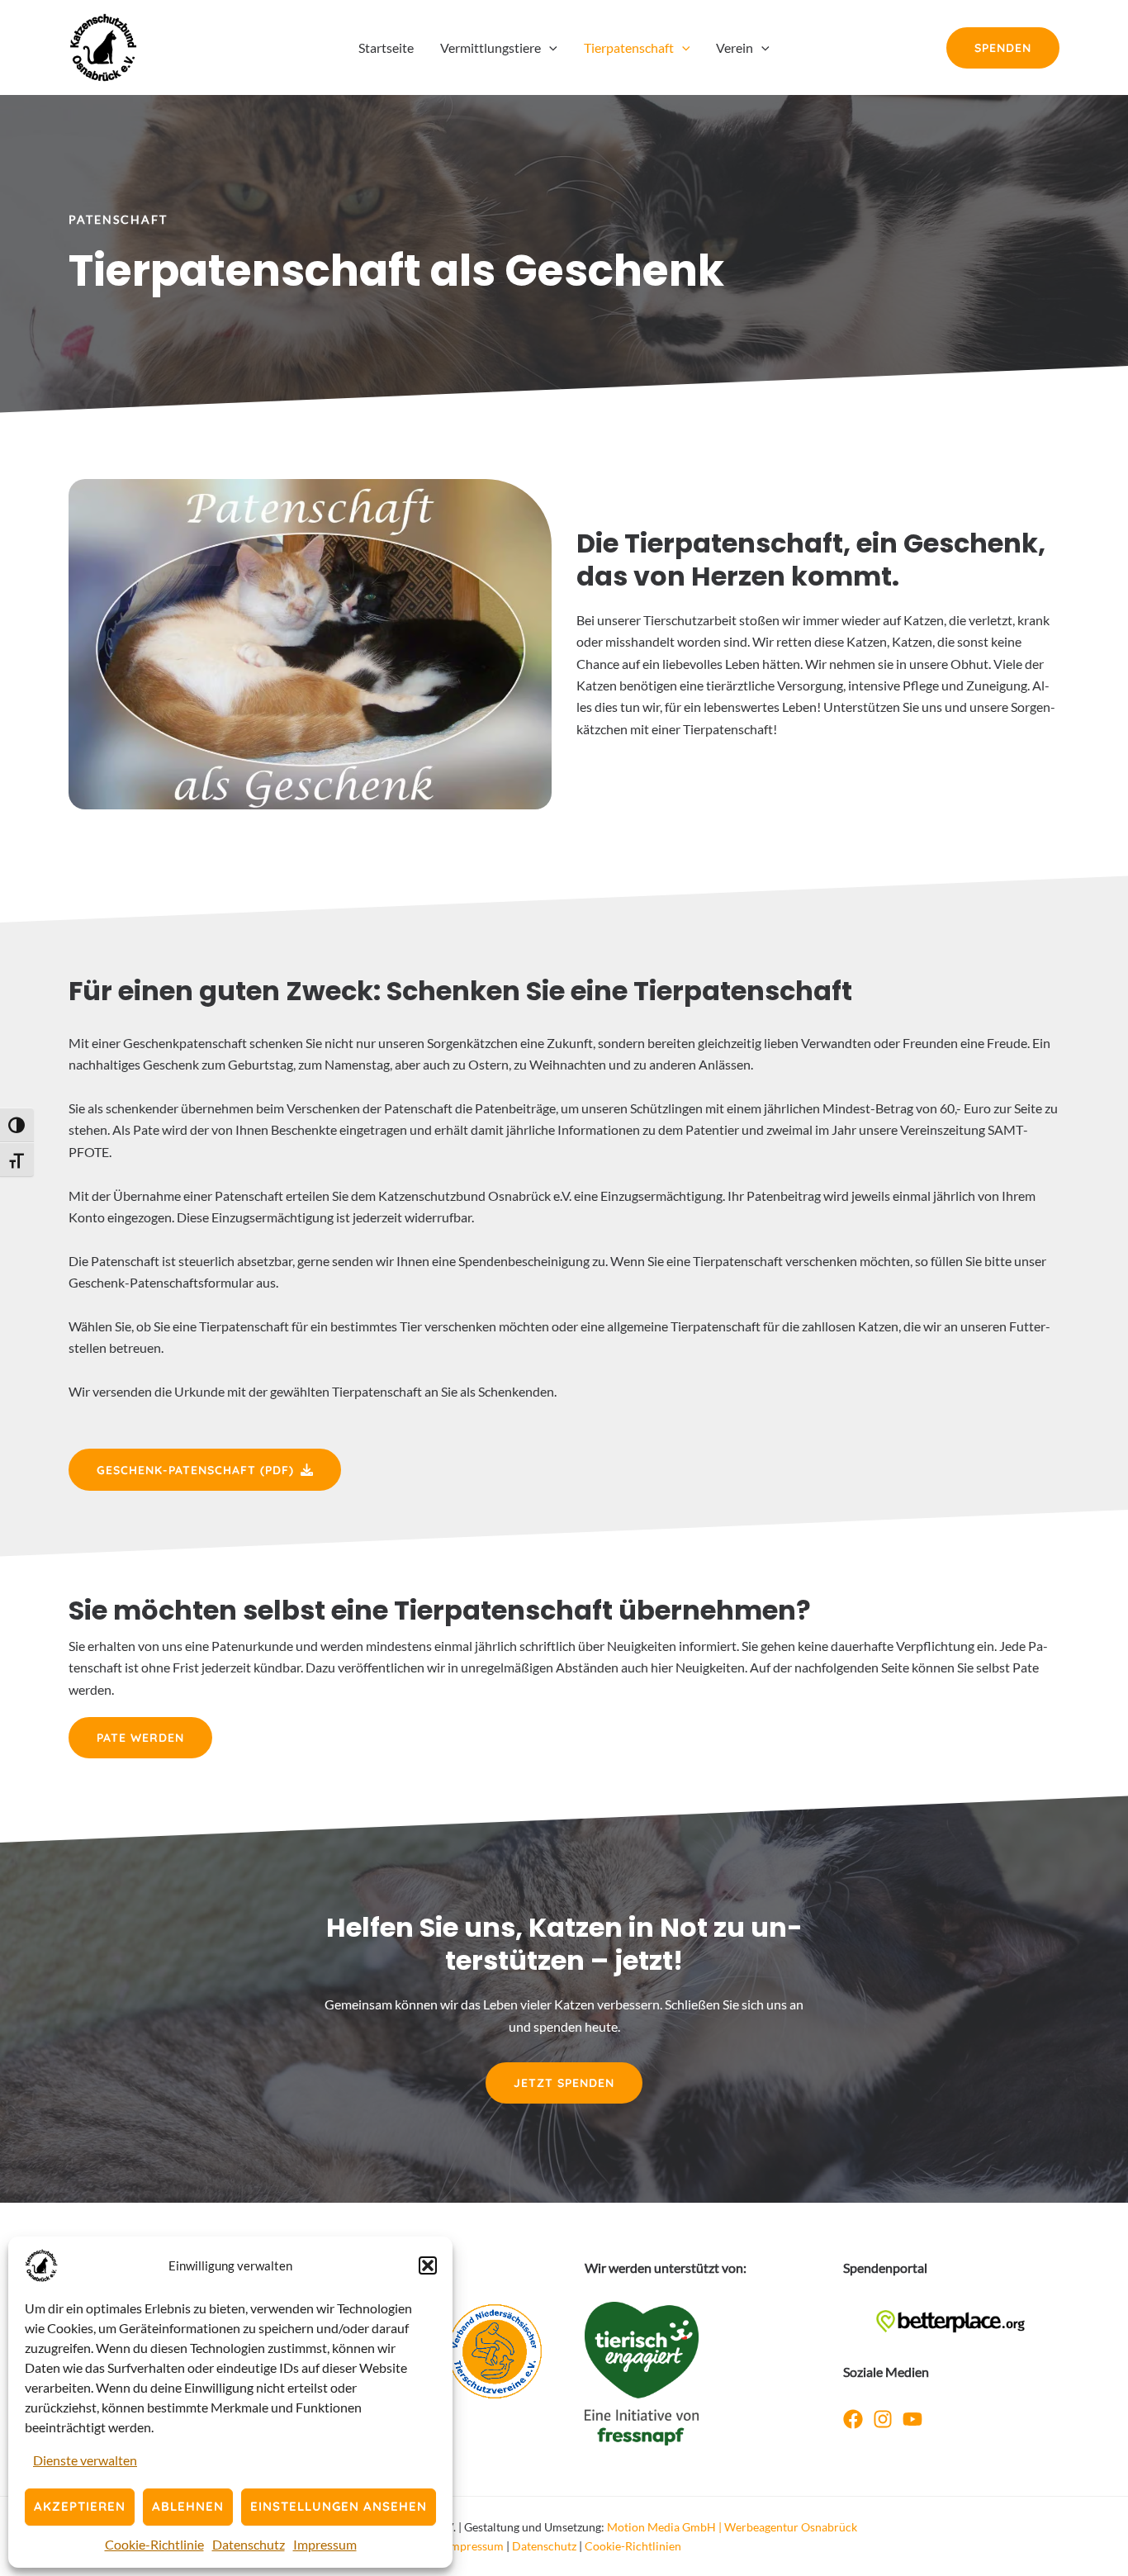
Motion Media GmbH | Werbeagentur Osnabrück (732, 2527)
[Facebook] (853, 2419)
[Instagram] (883, 2419)
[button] (428, 2265)
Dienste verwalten (85, 2460)
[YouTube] (912, 2419)
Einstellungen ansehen (339, 2506)
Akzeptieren (80, 2506)
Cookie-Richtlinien (633, 2546)
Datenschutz (249, 2544)
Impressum (325, 2544)
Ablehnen (188, 2506)
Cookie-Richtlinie (154, 2544)
